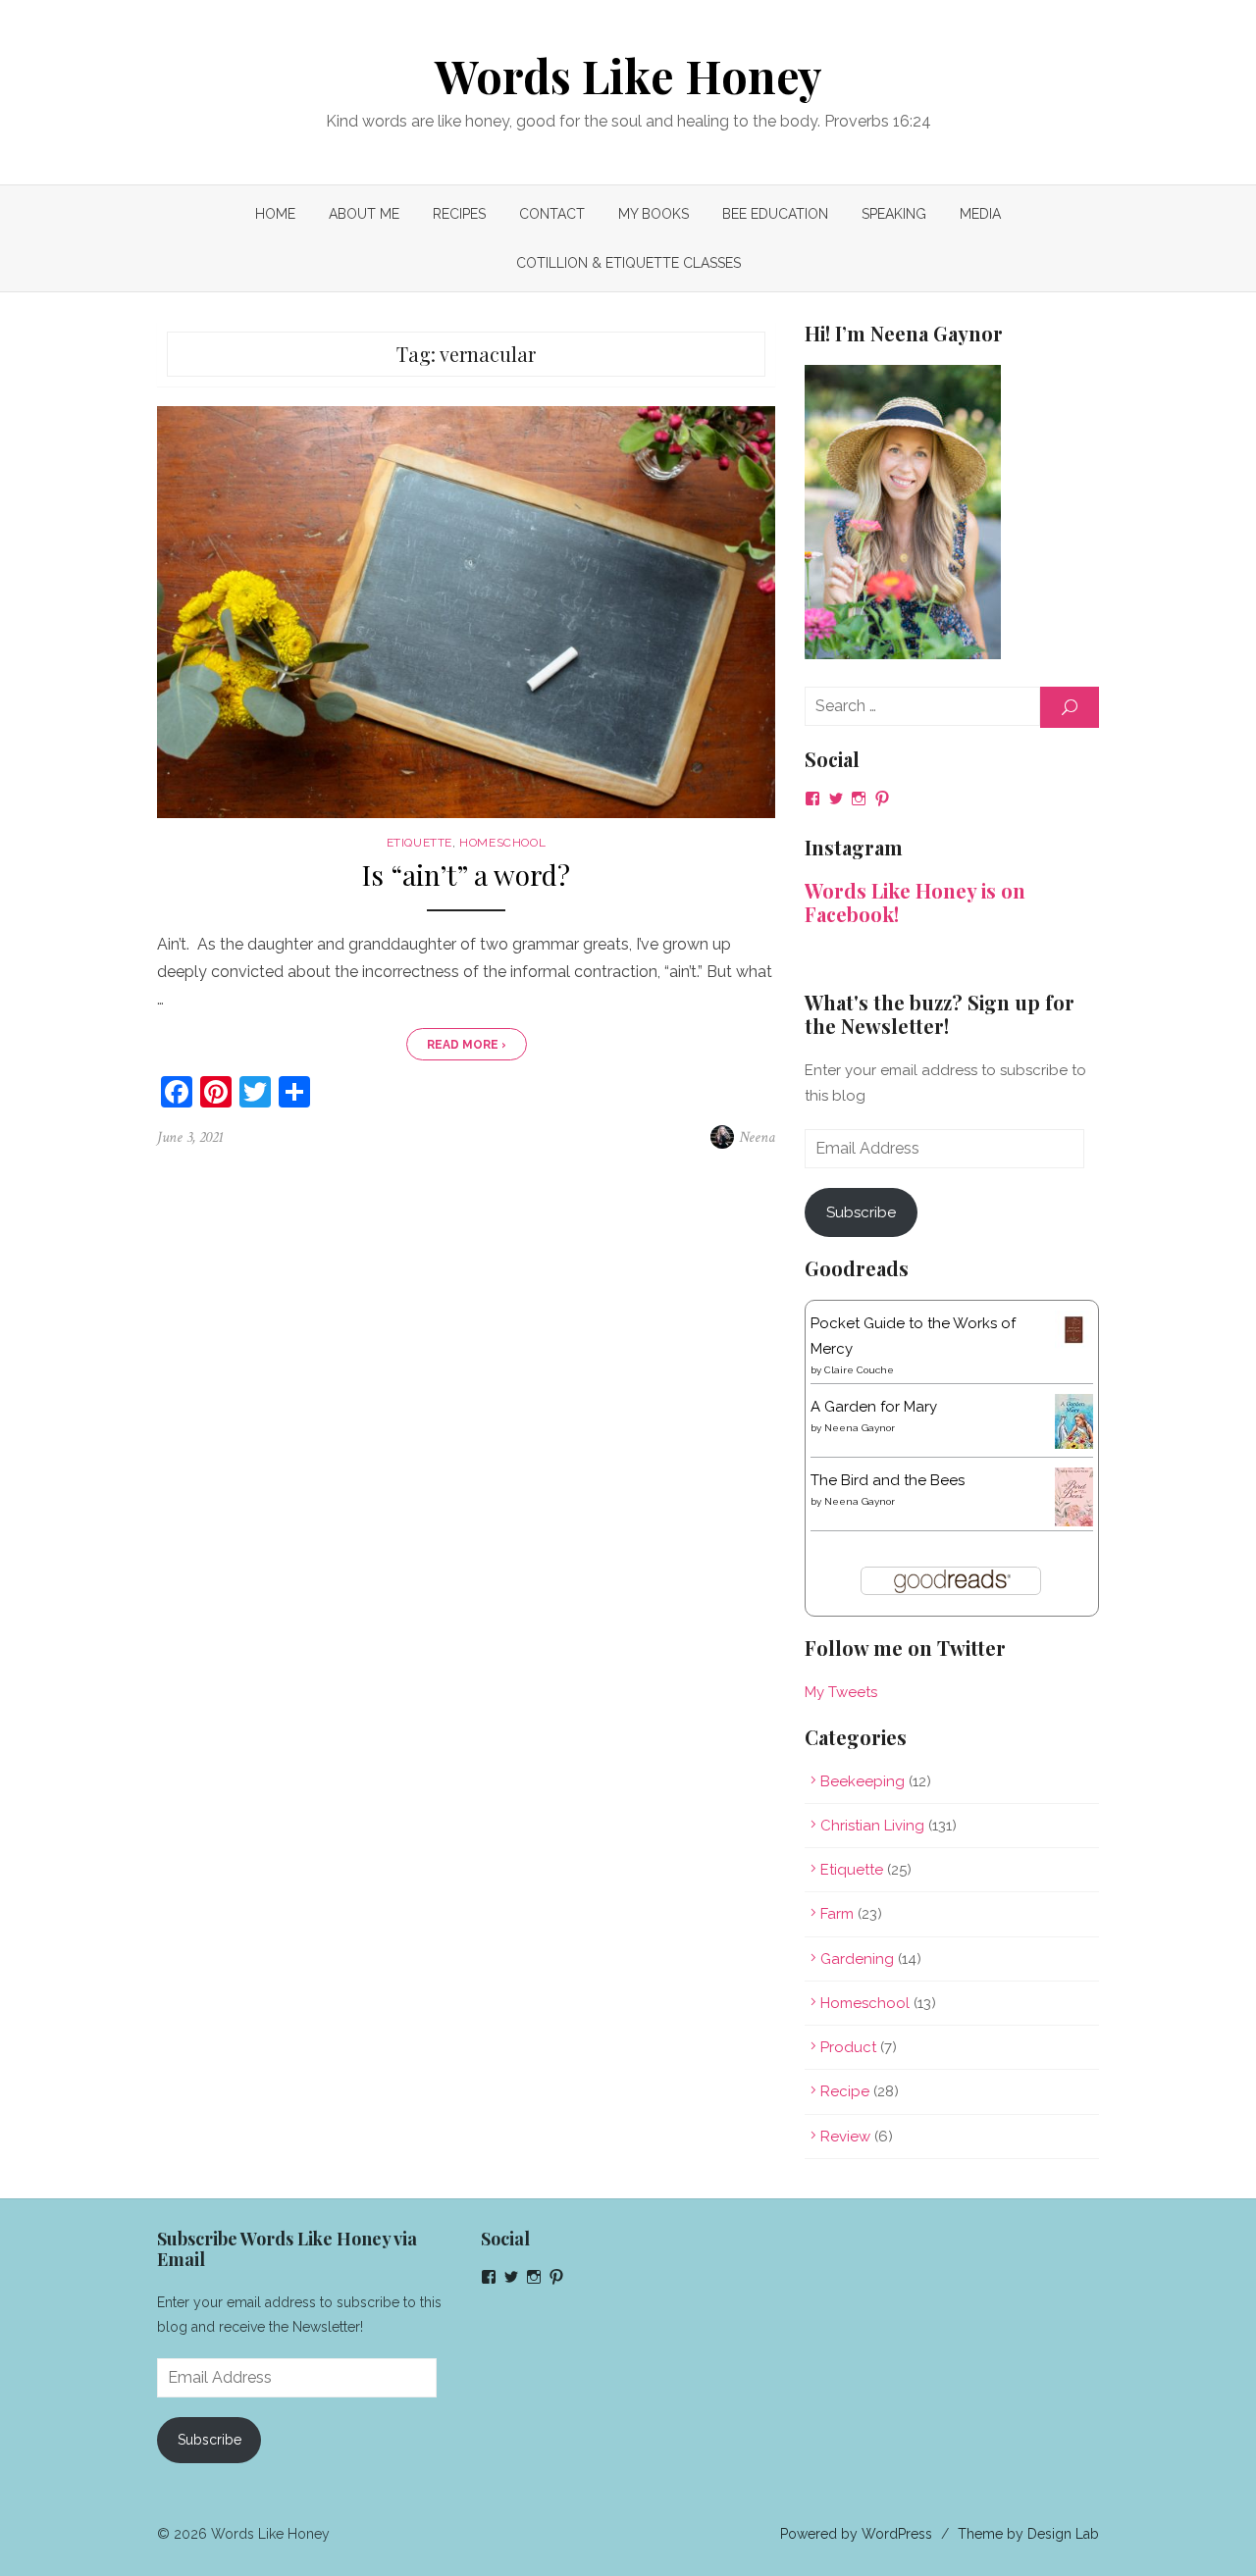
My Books (654, 214)
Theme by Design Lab (1028, 2534)
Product (848, 2047)
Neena (757, 1137)
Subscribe (861, 1212)
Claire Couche (859, 1370)
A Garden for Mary (874, 1407)
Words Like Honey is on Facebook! (915, 902)
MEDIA (980, 214)
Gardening (857, 1959)
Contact (552, 214)
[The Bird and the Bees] (1074, 1521)
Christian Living (872, 1826)
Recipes (459, 214)
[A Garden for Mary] (1074, 1444)
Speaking (894, 214)
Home (275, 214)
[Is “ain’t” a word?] (466, 612)
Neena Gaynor (860, 1428)
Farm (837, 1914)
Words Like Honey (628, 76)
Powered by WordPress (856, 2534)
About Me (364, 214)
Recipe (845, 2091)
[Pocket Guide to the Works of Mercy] (1074, 1344)
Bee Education (775, 214)
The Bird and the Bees (888, 1480)
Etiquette (419, 843)
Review (845, 2137)
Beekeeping (863, 1781)
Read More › (467, 1045)
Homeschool (502, 843)
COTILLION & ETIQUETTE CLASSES (628, 263)
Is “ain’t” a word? (466, 876)
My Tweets (841, 1692)
